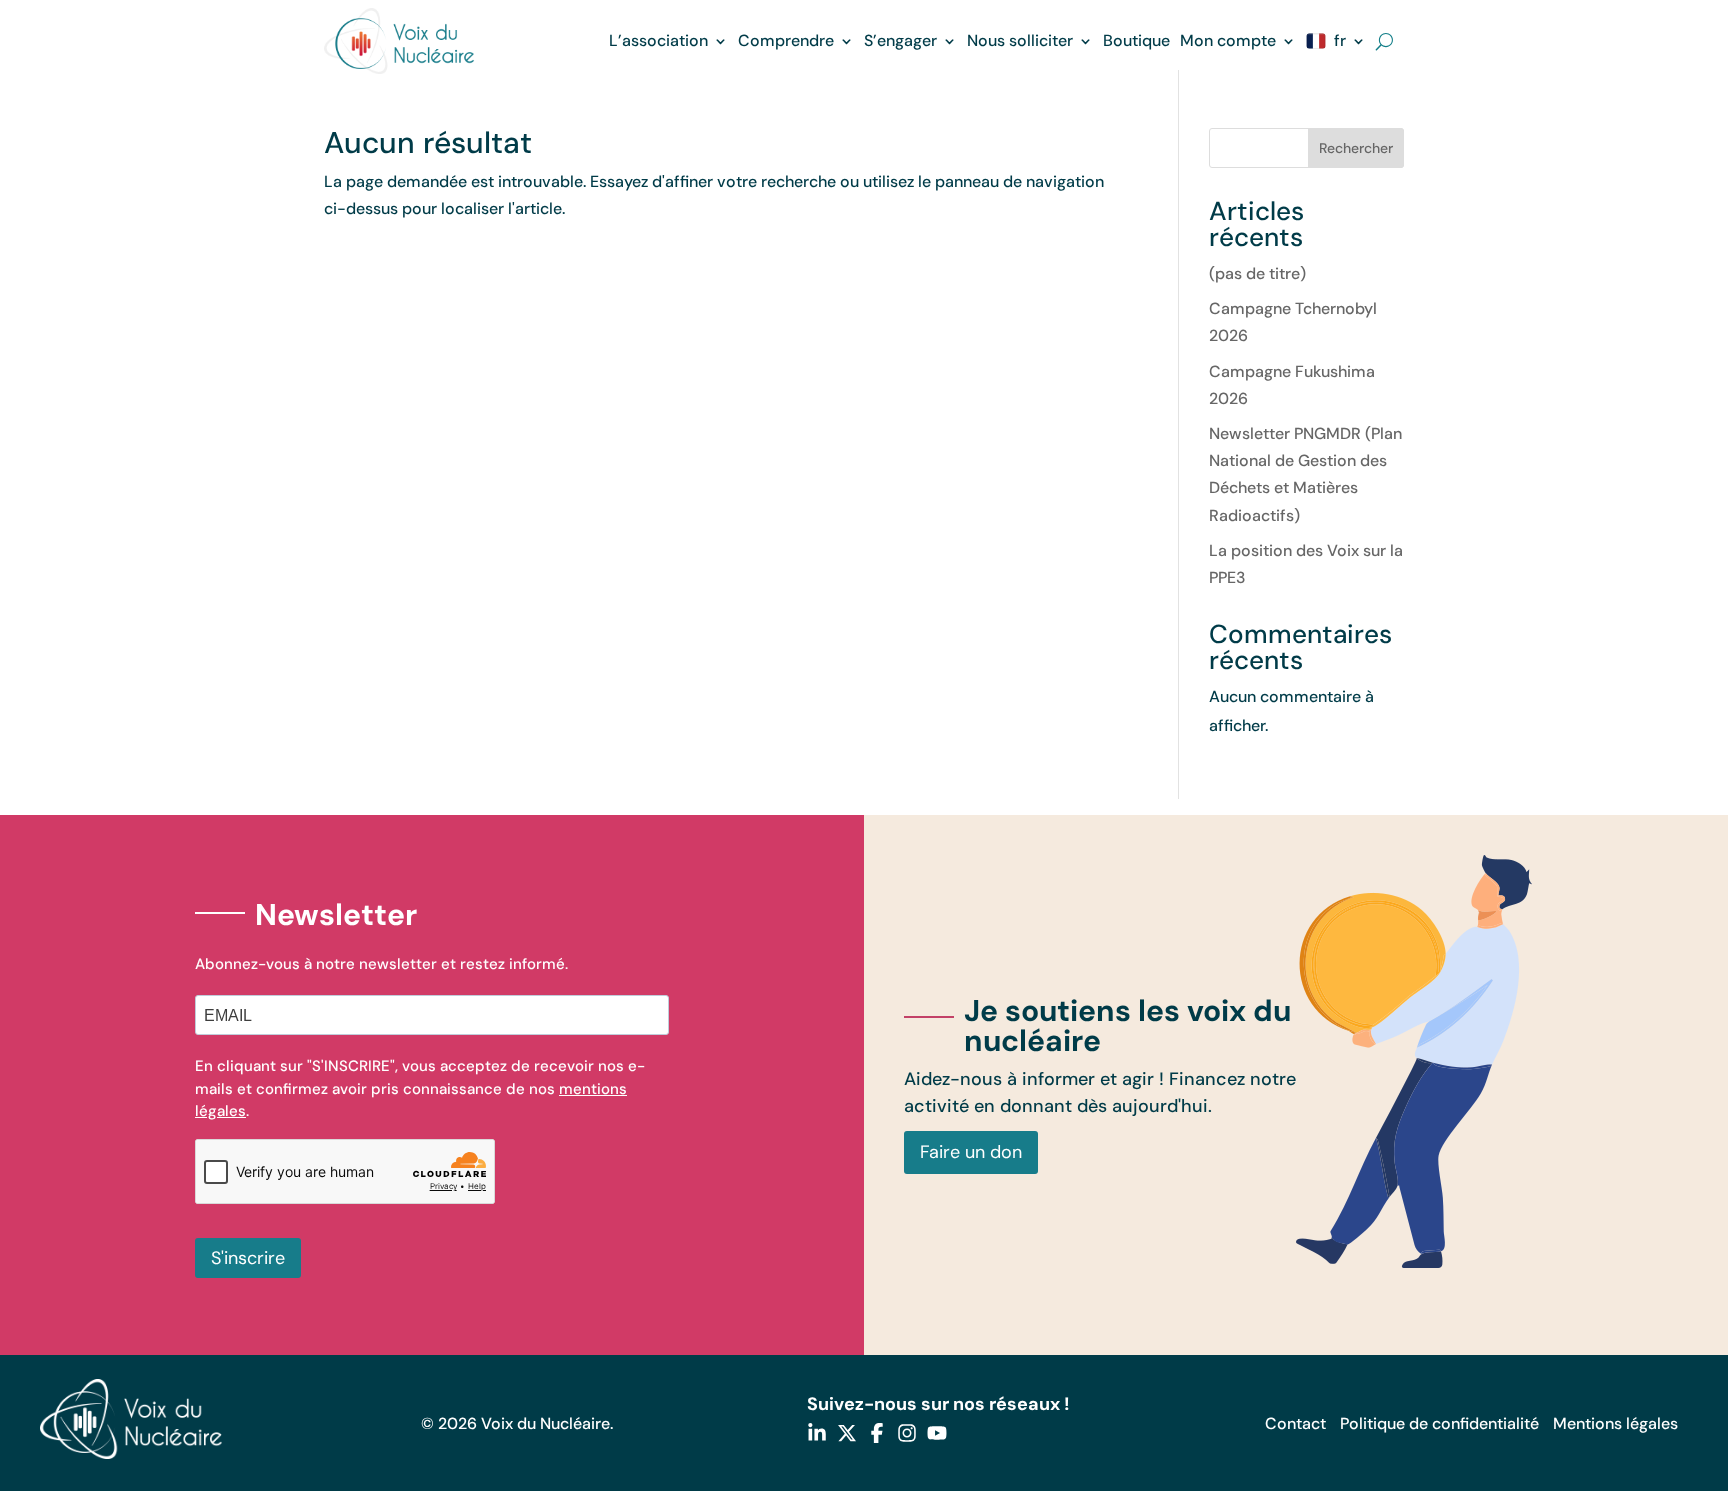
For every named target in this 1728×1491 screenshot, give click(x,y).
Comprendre (786, 40)
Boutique (1136, 40)
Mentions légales (1615, 1423)
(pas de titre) (1257, 273)
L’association (658, 40)
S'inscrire (248, 1258)
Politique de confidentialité (1439, 1423)
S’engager (900, 40)
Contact (1295, 1423)
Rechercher (1356, 148)
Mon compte (1228, 40)
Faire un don (971, 1152)
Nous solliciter (1020, 40)
